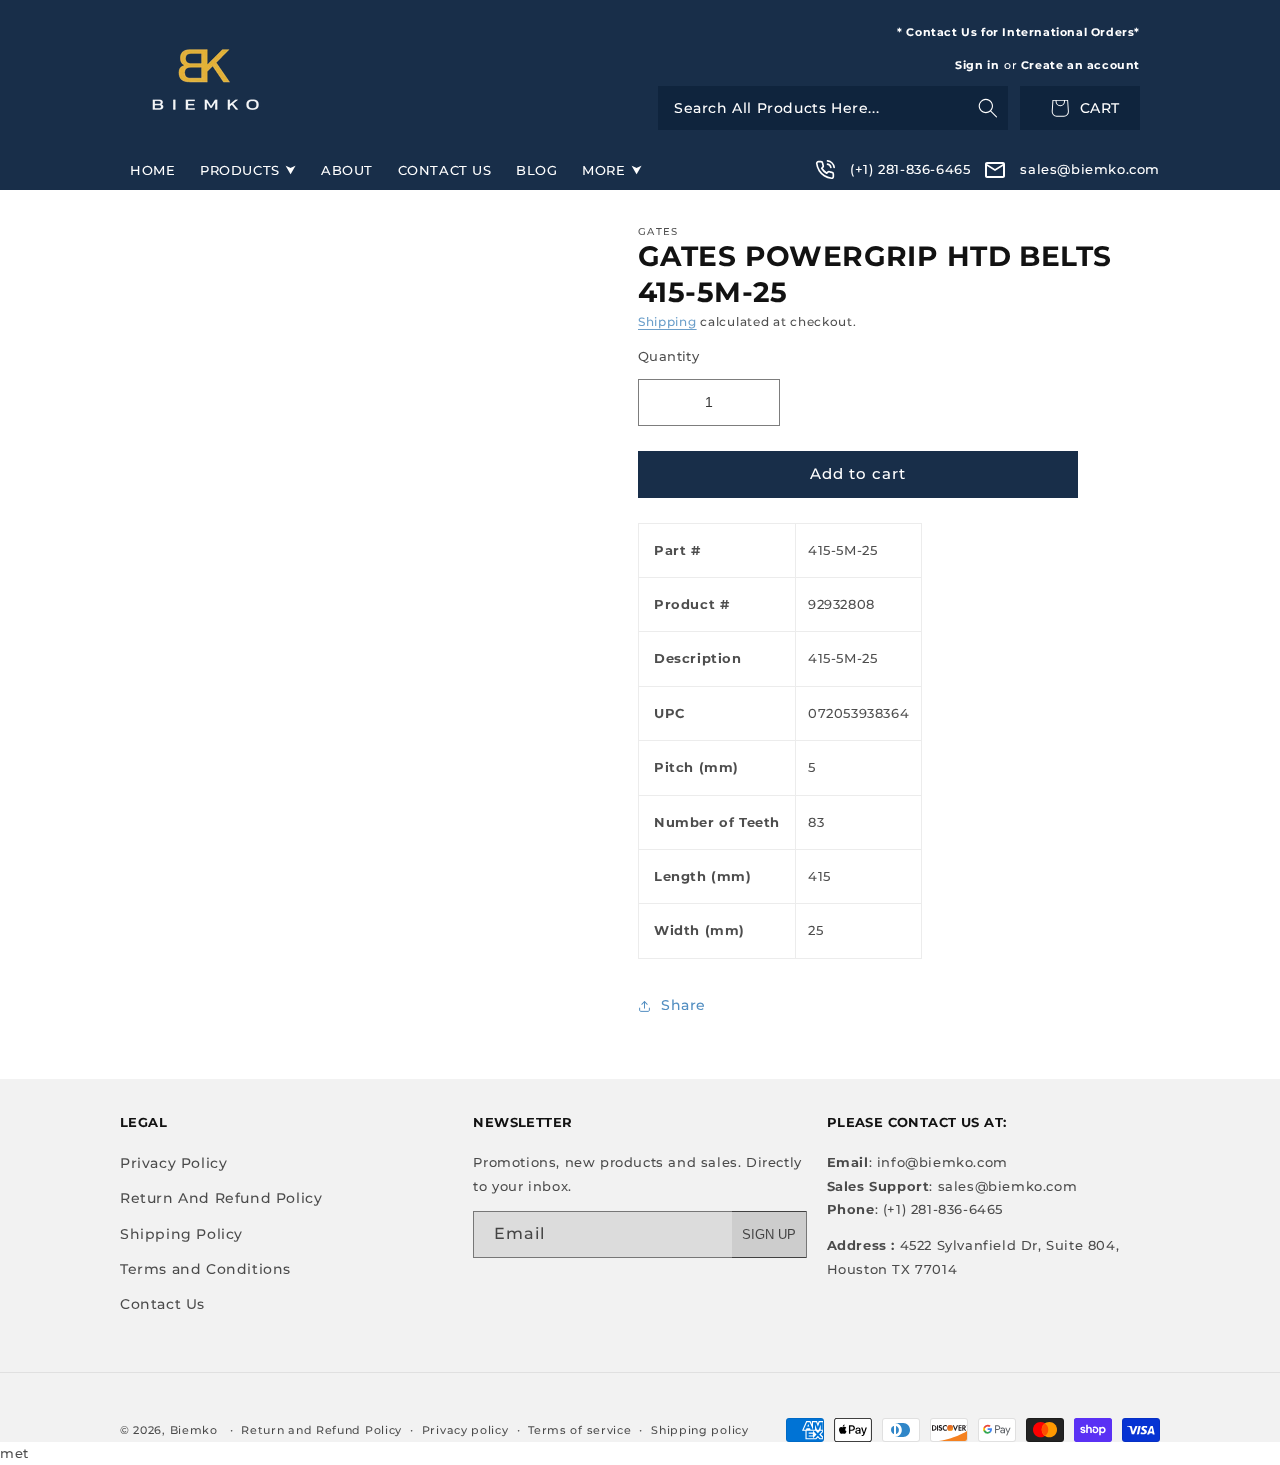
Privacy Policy (173, 1163)
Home (152, 170)
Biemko (194, 1430)
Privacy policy (465, 1430)
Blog (536, 170)
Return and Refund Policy (321, 1430)
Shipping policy (700, 1430)
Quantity (668, 356)
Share (683, 1005)
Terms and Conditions (205, 1269)
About (347, 170)
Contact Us (445, 170)
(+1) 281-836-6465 (910, 169)
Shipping (667, 321)
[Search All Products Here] (833, 108)
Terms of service (579, 1430)
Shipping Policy (181, 1234)
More (603, 170)
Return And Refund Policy (221, 1198)
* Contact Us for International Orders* (1018, 32)
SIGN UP (769, 1234)
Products (240, 170)
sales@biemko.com (1090, 169)
